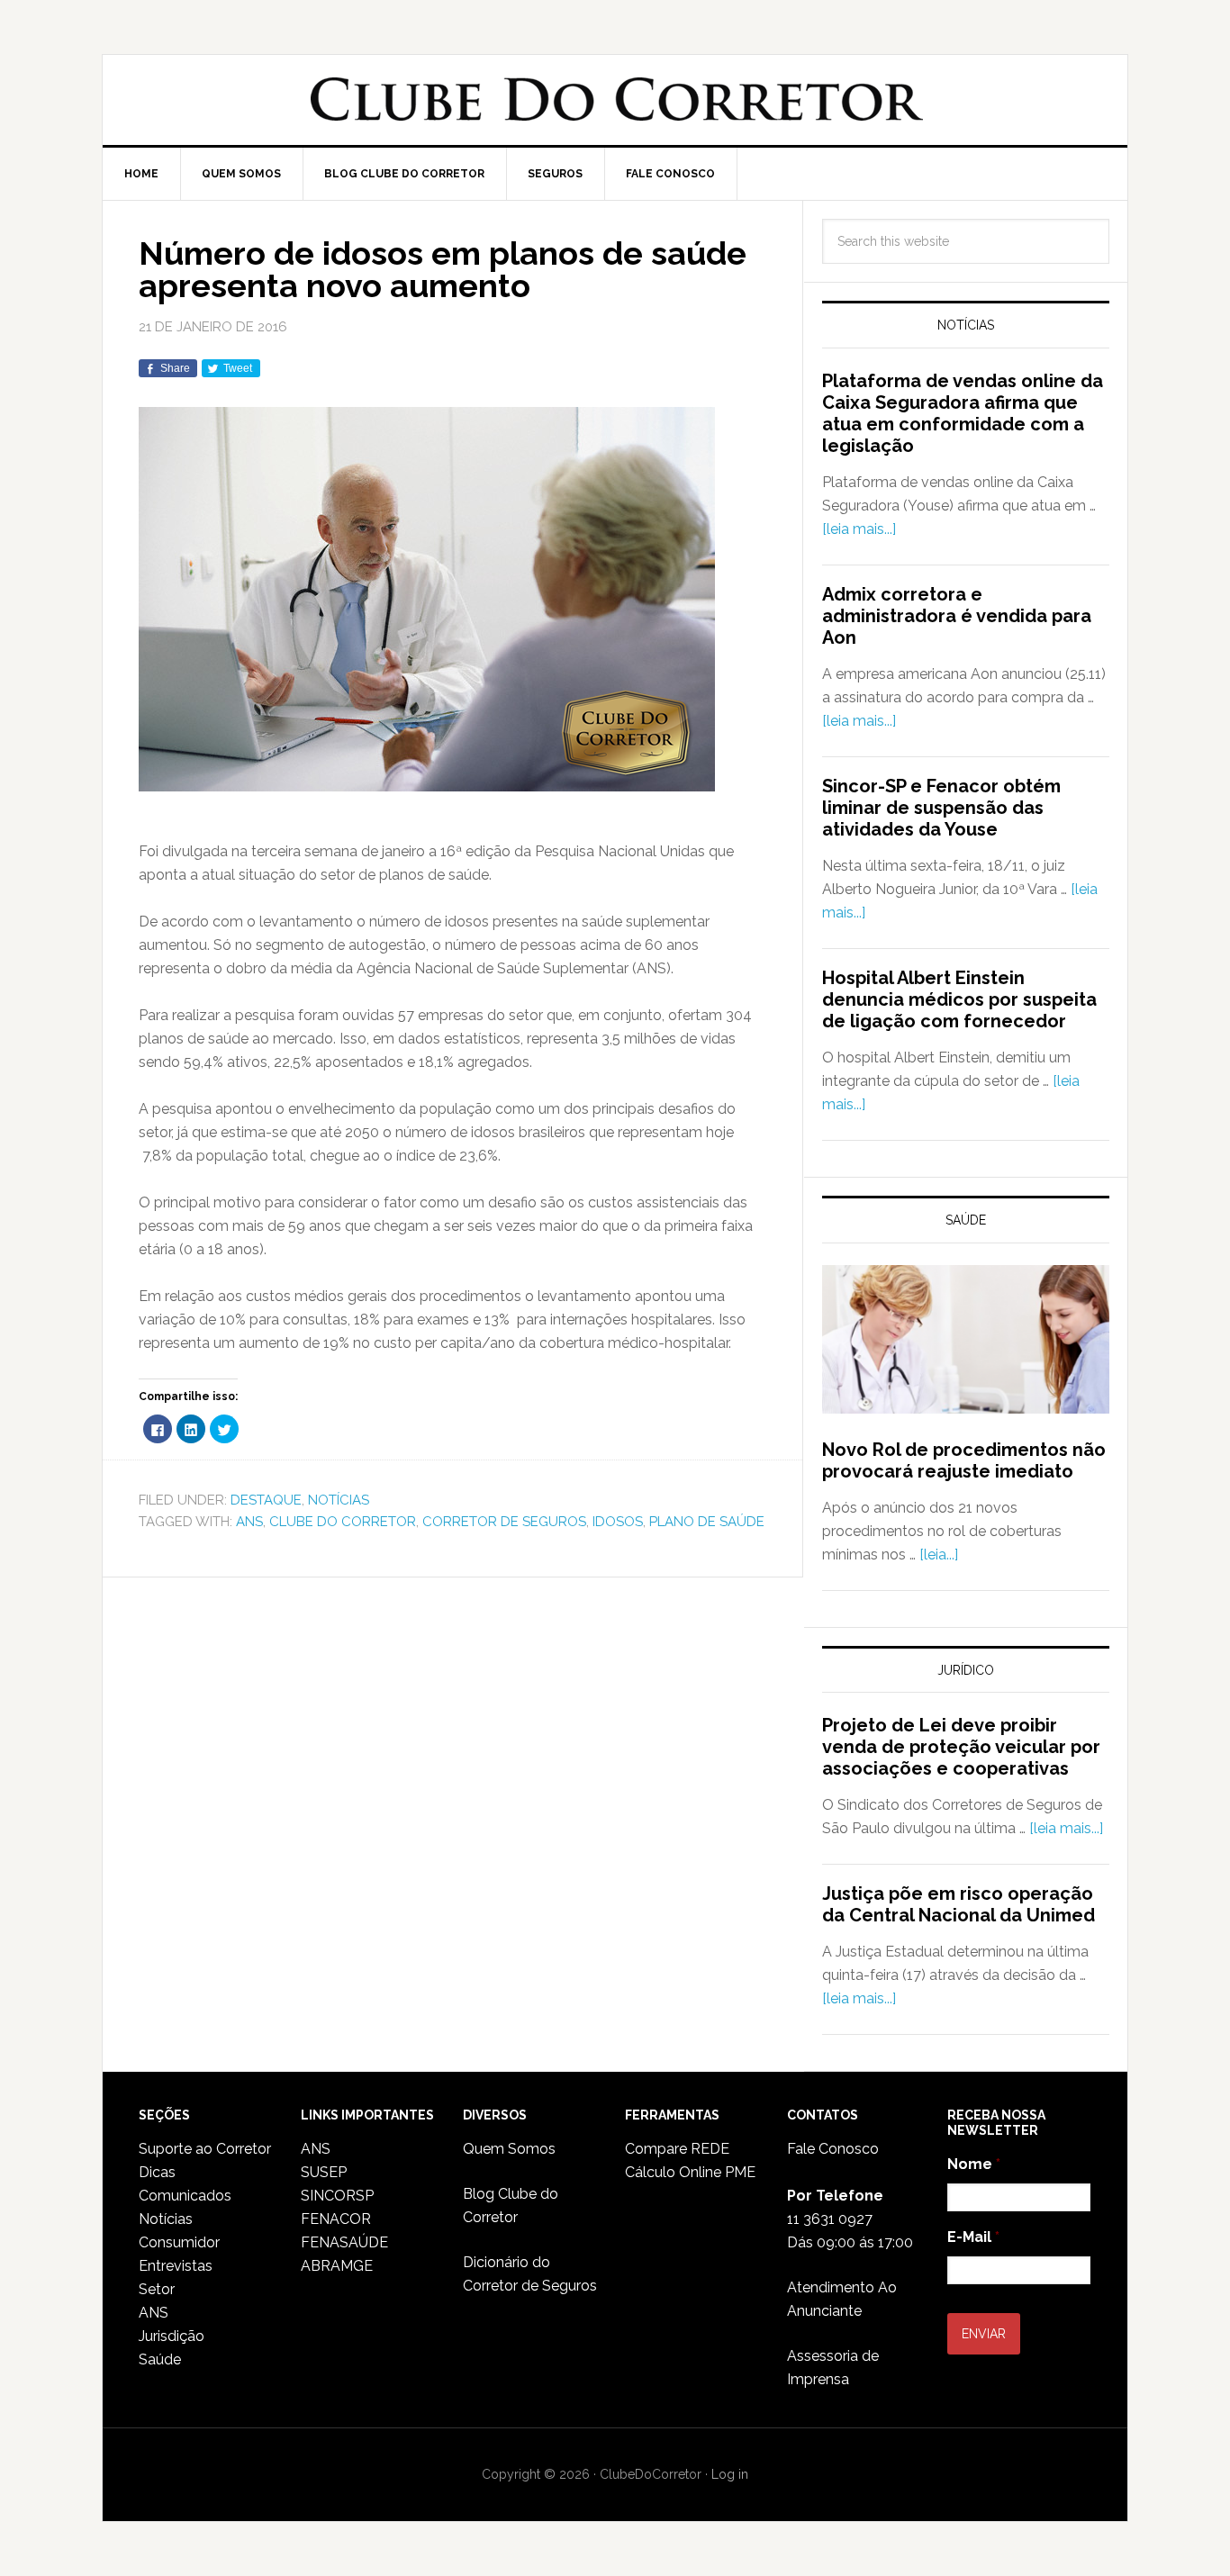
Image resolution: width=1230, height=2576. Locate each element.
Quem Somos (509, 2149)
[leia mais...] (859, 529)
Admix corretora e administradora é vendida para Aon (957, 616)
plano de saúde (707, 1522)
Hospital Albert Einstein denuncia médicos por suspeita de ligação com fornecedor (959, 999)
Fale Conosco (833, 2149)
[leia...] (939, 1555)
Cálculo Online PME (690, 2172)
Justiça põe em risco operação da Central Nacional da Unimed (959, 1904)
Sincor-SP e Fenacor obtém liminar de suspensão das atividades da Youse (941, 808)
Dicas (157, 2172)
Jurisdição (172, 2336)
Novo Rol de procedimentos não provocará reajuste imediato (964, 1460)
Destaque (266, 1500)
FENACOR (336, 2219)
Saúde (160, 2359)
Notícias (339, 1500)
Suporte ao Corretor (205, 2149)
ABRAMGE (337, 2266)
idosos (618, 1522)
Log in (730, 2474)
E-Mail (973, 2237)
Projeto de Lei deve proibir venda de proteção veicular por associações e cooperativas (961, 1747)
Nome (974, 2164)
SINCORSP (337, 2196)
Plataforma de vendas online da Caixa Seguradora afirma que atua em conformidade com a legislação (963, 413)
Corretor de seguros (504, 1522)
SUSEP (324, 2172)
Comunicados (185, 2196)
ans (249, 1522)
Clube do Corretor (615, 100)
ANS (154, 2313)
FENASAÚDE (344, 2242)
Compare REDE (677, 2149)
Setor (157, 2289)
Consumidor (179, 2242)
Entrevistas (176, 2266)
